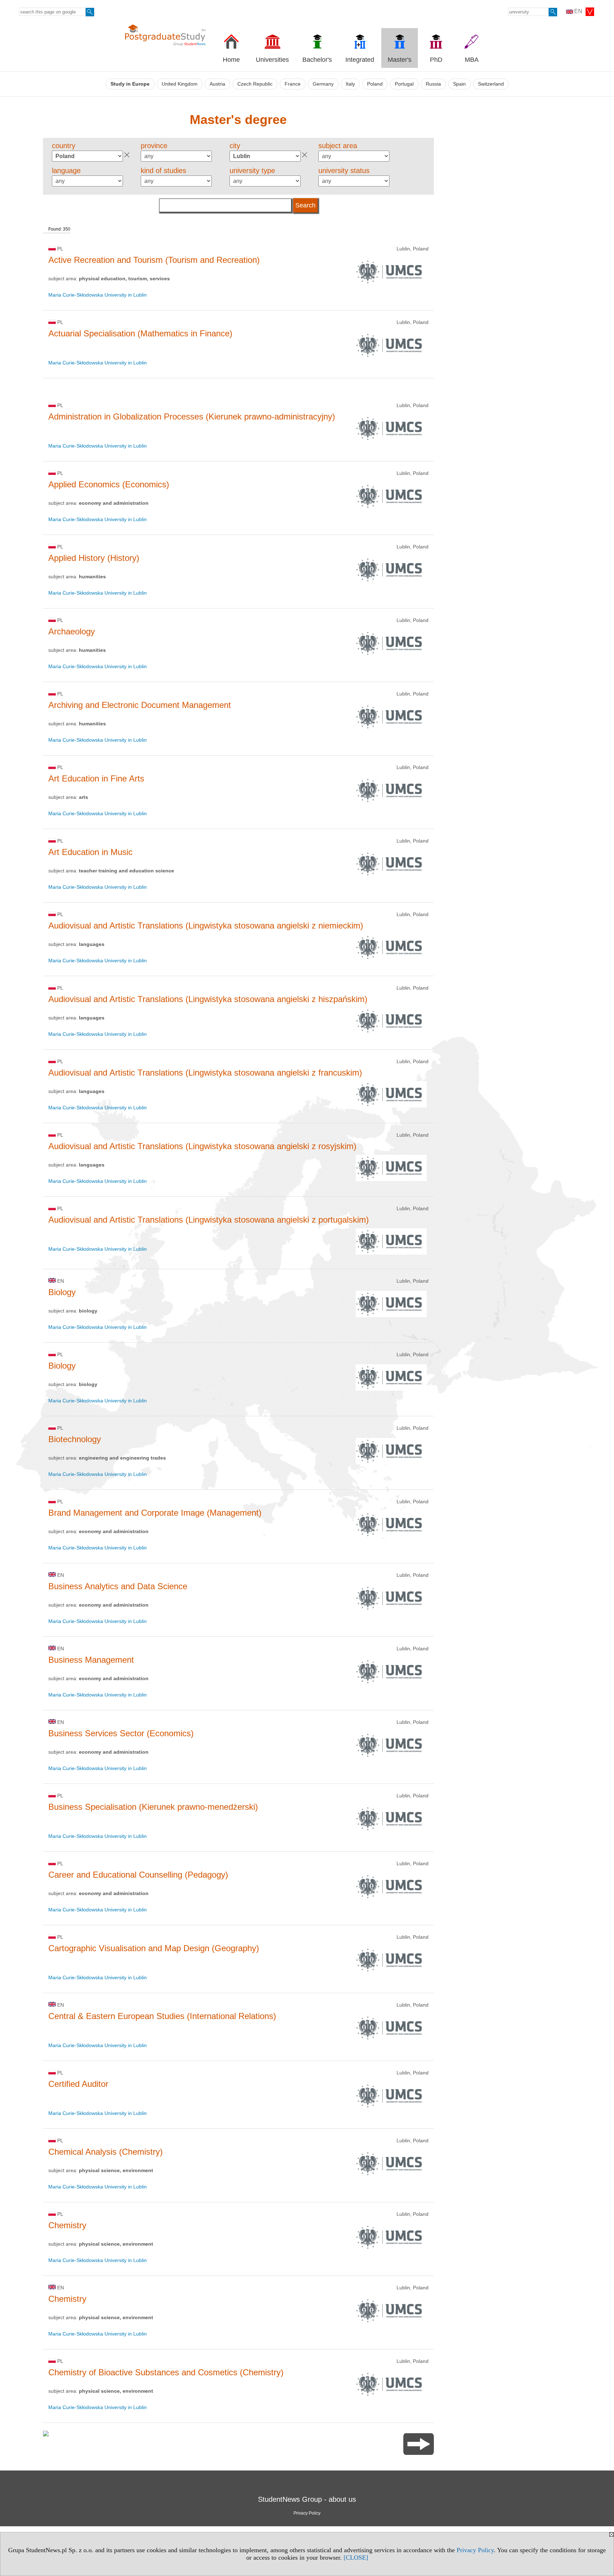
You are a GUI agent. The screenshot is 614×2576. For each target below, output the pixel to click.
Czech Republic (255, 84)
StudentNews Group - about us (307, 2499)
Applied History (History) (94, 558)
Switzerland (491, 84)
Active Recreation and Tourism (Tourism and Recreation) (154, 260)
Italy (350, 84)
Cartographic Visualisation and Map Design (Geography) (154, 1948)
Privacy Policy (475, 2550)
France (293, 84)
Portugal (404, 84)
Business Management (91, 1660)
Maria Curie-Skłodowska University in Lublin (98, 295)
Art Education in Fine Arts (96, 778)
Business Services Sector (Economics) (121, 1733)
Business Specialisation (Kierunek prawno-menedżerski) (153, 1807)
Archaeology (72, 631)
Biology (62, 1292)
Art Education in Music (90, 852)
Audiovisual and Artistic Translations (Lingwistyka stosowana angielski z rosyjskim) (202, 1146)
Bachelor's (317, 60)
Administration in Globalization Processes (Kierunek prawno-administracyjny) (192, 416)
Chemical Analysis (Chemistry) (106, 2152)
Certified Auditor (78, 2084)
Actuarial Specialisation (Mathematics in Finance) (140, 333)
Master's (400, 60)
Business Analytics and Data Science (118, 1586)
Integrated (360, 60)
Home (231, 60)
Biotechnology (75, 1439)
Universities (272, 60)
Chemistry (67, 2225)
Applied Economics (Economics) (109, 484)
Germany (323, 84)
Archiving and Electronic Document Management (140, 705)
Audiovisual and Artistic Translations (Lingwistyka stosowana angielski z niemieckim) (206, 926)
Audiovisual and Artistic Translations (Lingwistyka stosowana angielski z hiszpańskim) (208, 999)
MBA (472, 60)
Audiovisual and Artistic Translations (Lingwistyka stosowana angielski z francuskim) (205, 1073)
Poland (375, 84)
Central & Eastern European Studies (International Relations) (162, 2016)
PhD (436, 60)
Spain (459, 84)
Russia (433, 84)
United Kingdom (180, 84)
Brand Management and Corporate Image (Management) (155, 1513)
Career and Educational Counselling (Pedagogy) (138, 1875)
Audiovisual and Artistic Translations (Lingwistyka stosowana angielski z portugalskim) (209, 1220)
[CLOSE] (356, 2558)
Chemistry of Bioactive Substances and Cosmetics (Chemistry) (166, 2372)
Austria (217, 84)
